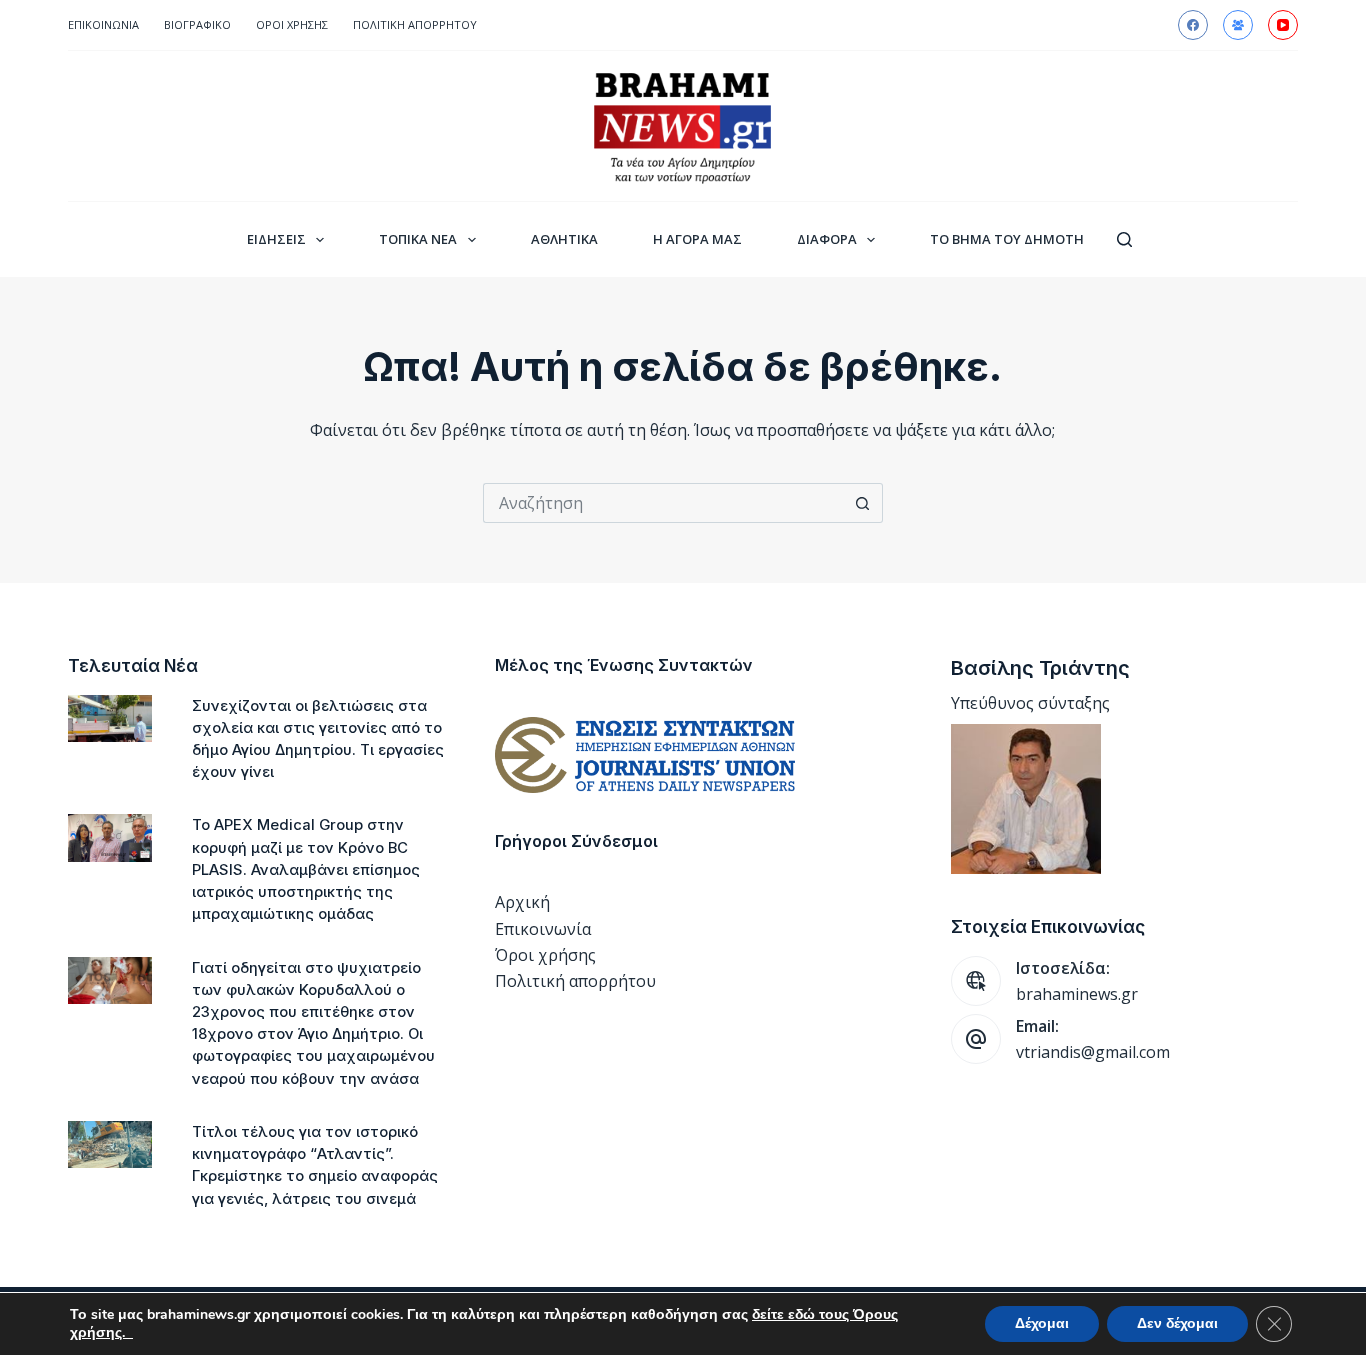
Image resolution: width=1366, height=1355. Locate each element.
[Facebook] (1193, 25)
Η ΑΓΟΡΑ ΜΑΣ (697, 239)
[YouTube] (1283, 25)
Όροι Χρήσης (292, 24)
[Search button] (863, 503)
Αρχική (522, 902)
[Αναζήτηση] (1124, 239)
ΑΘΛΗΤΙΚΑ (564, 239)
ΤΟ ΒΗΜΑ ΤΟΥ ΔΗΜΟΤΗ (1007, 239)
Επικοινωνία (103, 24)
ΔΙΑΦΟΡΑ (827, 239)
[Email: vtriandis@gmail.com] (976, 1039)
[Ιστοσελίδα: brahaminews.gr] (976, 981)
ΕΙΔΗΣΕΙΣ (276, 239)
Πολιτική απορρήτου (415, 24)
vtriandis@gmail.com (1093, 1052)
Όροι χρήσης (545, 955)
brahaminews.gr (1077, 994)
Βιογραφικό (197, 24)
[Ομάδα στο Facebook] (1238, 25)
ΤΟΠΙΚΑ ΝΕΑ (418, 239)
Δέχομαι (1042, 1323)
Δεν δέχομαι (1177, 1323)
